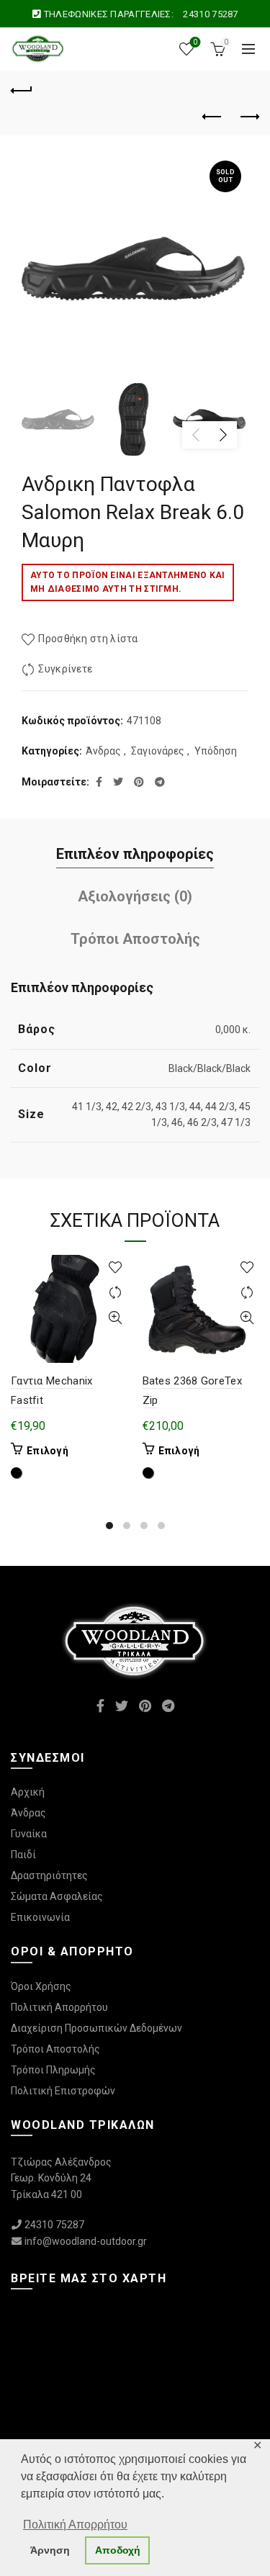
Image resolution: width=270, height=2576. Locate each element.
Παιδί (23, 1855)
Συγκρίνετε (65, 669)
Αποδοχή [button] (118, 2550)
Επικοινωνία (40, 1917)
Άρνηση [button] (50, 2550)
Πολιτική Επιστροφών (63, 2091)
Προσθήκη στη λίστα (88, 639)
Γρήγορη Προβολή (116, 1318)
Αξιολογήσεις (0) (135, 896)
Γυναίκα (29, 1834)
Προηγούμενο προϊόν (212, 117)
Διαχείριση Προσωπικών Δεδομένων (96, 2028)
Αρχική (28, 1792)
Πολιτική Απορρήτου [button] (75, 2525)
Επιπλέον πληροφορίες (135, 854)
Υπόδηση (216, 751)
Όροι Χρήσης (41, 1986)
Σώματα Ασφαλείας (57, 1896)
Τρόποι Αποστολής (135, 939)
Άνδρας (103, 751)
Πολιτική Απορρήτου (59, 2007)
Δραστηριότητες (49, 1875)
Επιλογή (48, 1451)
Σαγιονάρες (158, 751)
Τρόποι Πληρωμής (53, 2070)
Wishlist (195, 42)
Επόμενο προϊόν (248, 117)
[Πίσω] (22, 89)
